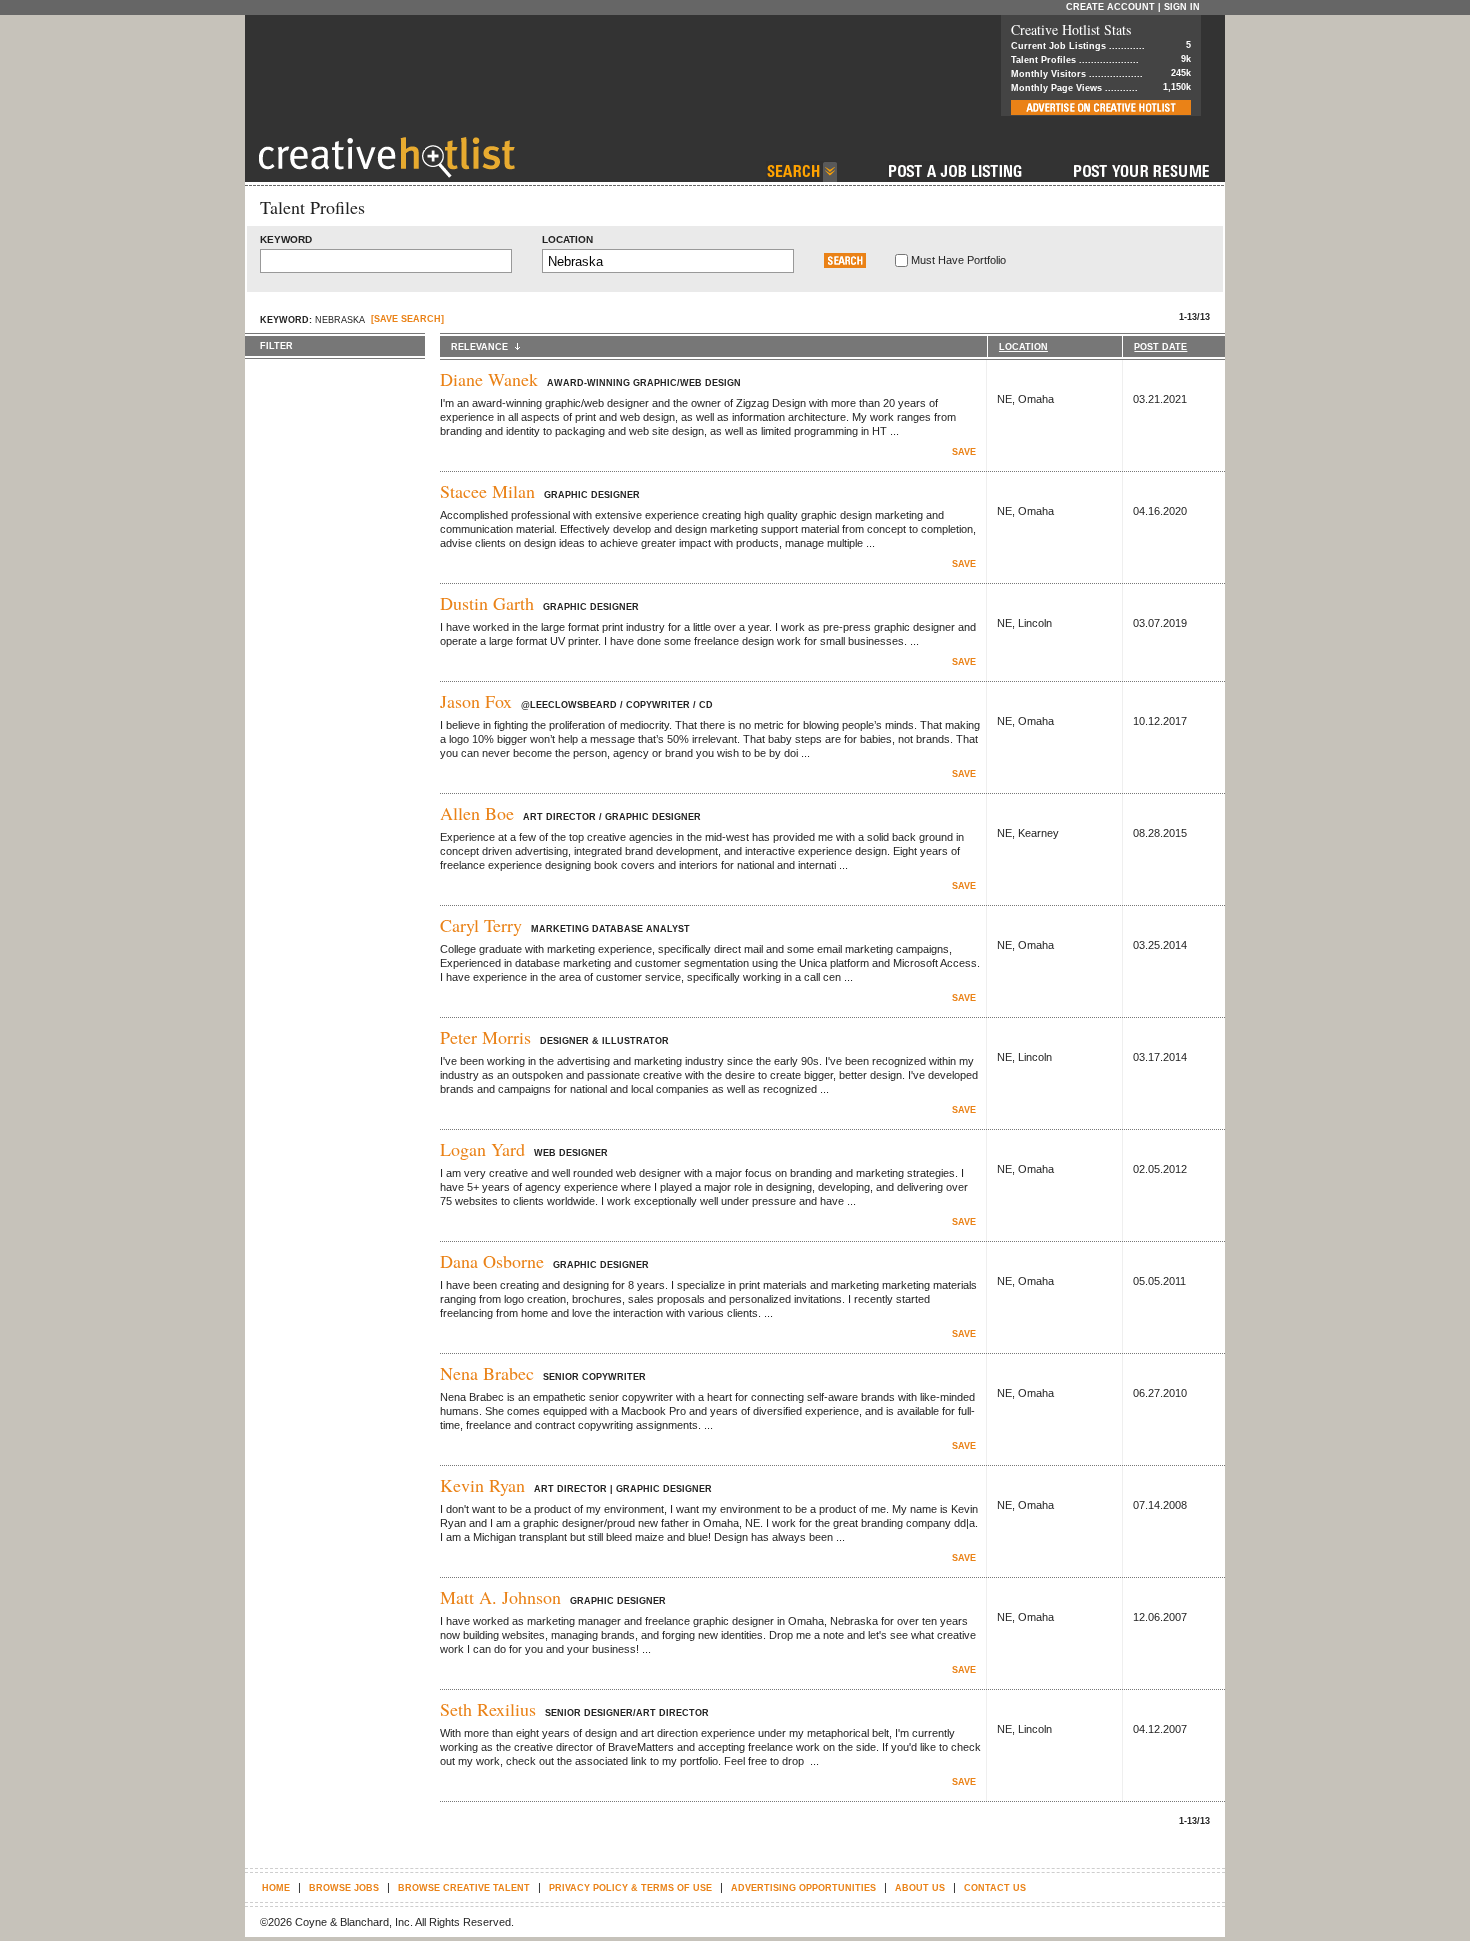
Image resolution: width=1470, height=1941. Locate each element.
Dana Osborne (492, 1261)
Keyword (286, 239)
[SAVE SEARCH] (407, 319)
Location (567, 239)
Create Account (1110, 7)
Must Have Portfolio (958, 260)
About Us (920, 1888)
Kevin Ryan (482, 1485)
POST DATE (1160, 347)
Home (276, 1888)
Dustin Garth (487, 603)
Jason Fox (476, 701)
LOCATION (1023, 347)
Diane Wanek (489, 379)
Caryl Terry (481, 925)
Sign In (1182, 7)
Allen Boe (477, 813)
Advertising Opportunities (803, 1888)
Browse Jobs (344, 1888)
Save (964, 452)
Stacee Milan (487, 491)
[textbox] (386, 261)
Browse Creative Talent (464, 1888)
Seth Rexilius (488, 1709)
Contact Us (995, 1888)
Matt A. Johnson (500, 1597)
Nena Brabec (487, 1373)
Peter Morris (485, 1037)
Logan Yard (482, 1149)
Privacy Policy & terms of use (630, 1888)
